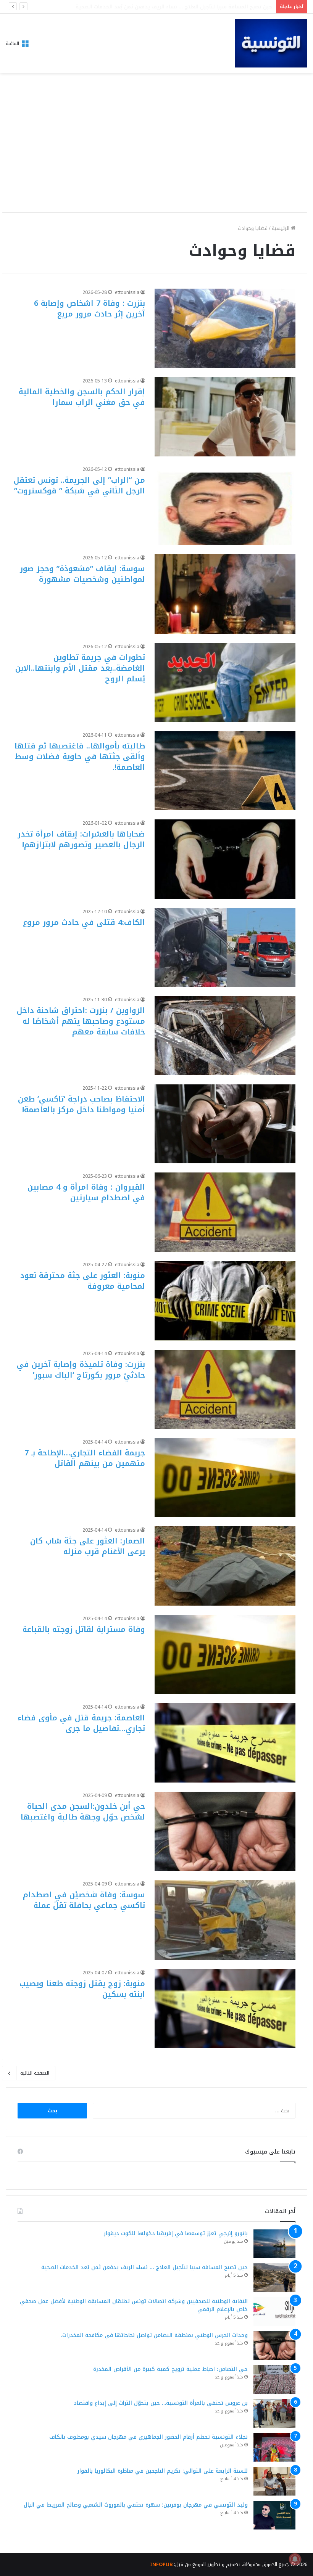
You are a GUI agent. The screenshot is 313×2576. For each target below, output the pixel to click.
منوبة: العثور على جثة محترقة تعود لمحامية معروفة (83, 1281)
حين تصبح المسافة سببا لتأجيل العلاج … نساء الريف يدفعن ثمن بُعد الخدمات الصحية (144, 2267)
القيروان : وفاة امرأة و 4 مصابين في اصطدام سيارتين (86, 1192)
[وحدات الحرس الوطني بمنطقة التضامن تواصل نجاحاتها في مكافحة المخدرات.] (274, 2346)
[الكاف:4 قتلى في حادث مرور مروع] (225, 947)
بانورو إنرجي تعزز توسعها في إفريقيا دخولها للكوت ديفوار (176, 2233)
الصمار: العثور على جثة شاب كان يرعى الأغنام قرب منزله (88, 1546)
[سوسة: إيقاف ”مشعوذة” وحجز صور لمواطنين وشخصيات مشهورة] (225, 594)
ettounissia (127, 292)
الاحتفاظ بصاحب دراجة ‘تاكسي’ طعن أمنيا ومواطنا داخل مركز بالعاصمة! (81, 1104)
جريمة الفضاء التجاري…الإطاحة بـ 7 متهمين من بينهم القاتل (85, 1458)
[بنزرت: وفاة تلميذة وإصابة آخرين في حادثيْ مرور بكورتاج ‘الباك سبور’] (225, 1389)
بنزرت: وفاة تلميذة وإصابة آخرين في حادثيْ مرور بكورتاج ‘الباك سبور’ (81, 1370)
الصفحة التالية (35, 2073)
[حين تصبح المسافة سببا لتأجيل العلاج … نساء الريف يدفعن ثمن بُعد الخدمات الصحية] (274, 2278)
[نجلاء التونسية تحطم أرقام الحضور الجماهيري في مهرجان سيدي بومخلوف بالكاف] (274, 2447)
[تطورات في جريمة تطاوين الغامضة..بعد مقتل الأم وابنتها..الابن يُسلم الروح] (225, 683)
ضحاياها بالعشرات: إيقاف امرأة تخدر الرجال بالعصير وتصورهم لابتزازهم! (81, 839)
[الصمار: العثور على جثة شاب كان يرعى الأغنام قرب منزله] (225, 1566)
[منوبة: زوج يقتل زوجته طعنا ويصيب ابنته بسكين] (225, 2009)
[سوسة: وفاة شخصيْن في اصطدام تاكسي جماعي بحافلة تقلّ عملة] (225, 1920)
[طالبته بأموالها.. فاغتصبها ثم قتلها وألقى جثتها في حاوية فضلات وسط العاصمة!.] (225, 771)
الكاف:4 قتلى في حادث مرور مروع (84, 922)
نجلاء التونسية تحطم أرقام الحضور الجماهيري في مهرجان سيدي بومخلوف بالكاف (148, 2437)
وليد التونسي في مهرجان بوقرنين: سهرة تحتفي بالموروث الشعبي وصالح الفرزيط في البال (136, 2505)
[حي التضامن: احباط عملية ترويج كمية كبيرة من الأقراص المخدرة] (274, 2379)
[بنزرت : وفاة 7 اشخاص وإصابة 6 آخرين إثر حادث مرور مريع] (225, 328)
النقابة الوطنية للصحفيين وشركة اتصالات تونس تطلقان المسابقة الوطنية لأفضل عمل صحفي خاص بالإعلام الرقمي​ (137, 7)
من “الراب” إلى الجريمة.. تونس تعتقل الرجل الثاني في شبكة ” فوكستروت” (79, 485)
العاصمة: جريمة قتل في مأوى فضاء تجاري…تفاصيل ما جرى (81, 1723)
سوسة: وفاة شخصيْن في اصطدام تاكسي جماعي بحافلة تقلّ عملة (84, 1900)
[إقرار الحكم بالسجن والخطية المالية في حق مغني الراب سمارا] (225, 417)
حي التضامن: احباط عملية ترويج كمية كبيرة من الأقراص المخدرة (170, 2369)
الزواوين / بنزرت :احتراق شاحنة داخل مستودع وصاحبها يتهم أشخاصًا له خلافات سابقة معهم (81, 1021)
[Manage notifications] (295, 2559)
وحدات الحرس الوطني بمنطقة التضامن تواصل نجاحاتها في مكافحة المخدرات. (154, 2335)
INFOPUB (161, 2564)
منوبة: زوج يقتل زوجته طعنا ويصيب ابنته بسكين (82, 1989)
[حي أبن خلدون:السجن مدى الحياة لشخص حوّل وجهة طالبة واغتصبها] (225, 1831)
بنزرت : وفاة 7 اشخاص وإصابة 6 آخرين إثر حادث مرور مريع (90, 308)
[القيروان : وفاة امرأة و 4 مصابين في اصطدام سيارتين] (225, 1212)
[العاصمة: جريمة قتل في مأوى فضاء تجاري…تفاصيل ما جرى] (225, 1743)
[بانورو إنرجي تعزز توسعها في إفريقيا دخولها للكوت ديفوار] (274, 2244)
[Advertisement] (156, 153)
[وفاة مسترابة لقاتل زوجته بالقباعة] (225, 1654)
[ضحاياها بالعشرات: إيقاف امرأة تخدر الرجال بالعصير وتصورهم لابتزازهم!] (225, 859)
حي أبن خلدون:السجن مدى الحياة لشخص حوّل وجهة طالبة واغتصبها (83, 1812)
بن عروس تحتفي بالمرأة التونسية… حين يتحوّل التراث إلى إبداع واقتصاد (161, 2403)
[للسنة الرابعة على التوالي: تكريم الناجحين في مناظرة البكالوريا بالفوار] (274, 2481)
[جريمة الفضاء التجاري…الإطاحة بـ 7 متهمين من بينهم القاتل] (225, 1478)
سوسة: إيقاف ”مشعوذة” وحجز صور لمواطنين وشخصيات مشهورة (82, 574)
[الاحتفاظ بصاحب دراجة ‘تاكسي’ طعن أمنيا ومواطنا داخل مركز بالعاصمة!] (225, 1124)
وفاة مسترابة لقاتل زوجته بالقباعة (84, 1629)
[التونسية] (271, 43)
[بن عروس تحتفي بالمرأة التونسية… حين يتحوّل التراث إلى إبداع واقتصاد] (274, 2413)
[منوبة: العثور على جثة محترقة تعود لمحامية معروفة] (225, 1301)
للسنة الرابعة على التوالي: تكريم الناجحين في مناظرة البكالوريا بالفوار (163, 2471)
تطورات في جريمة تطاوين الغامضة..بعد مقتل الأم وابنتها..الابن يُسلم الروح (80, 668)
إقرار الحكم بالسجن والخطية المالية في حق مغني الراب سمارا (82, 397)
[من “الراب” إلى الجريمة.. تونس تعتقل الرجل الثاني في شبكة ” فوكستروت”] (225, 505)
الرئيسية (281, 228)
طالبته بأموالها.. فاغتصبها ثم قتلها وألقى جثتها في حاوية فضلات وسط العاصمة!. (80, 756)
